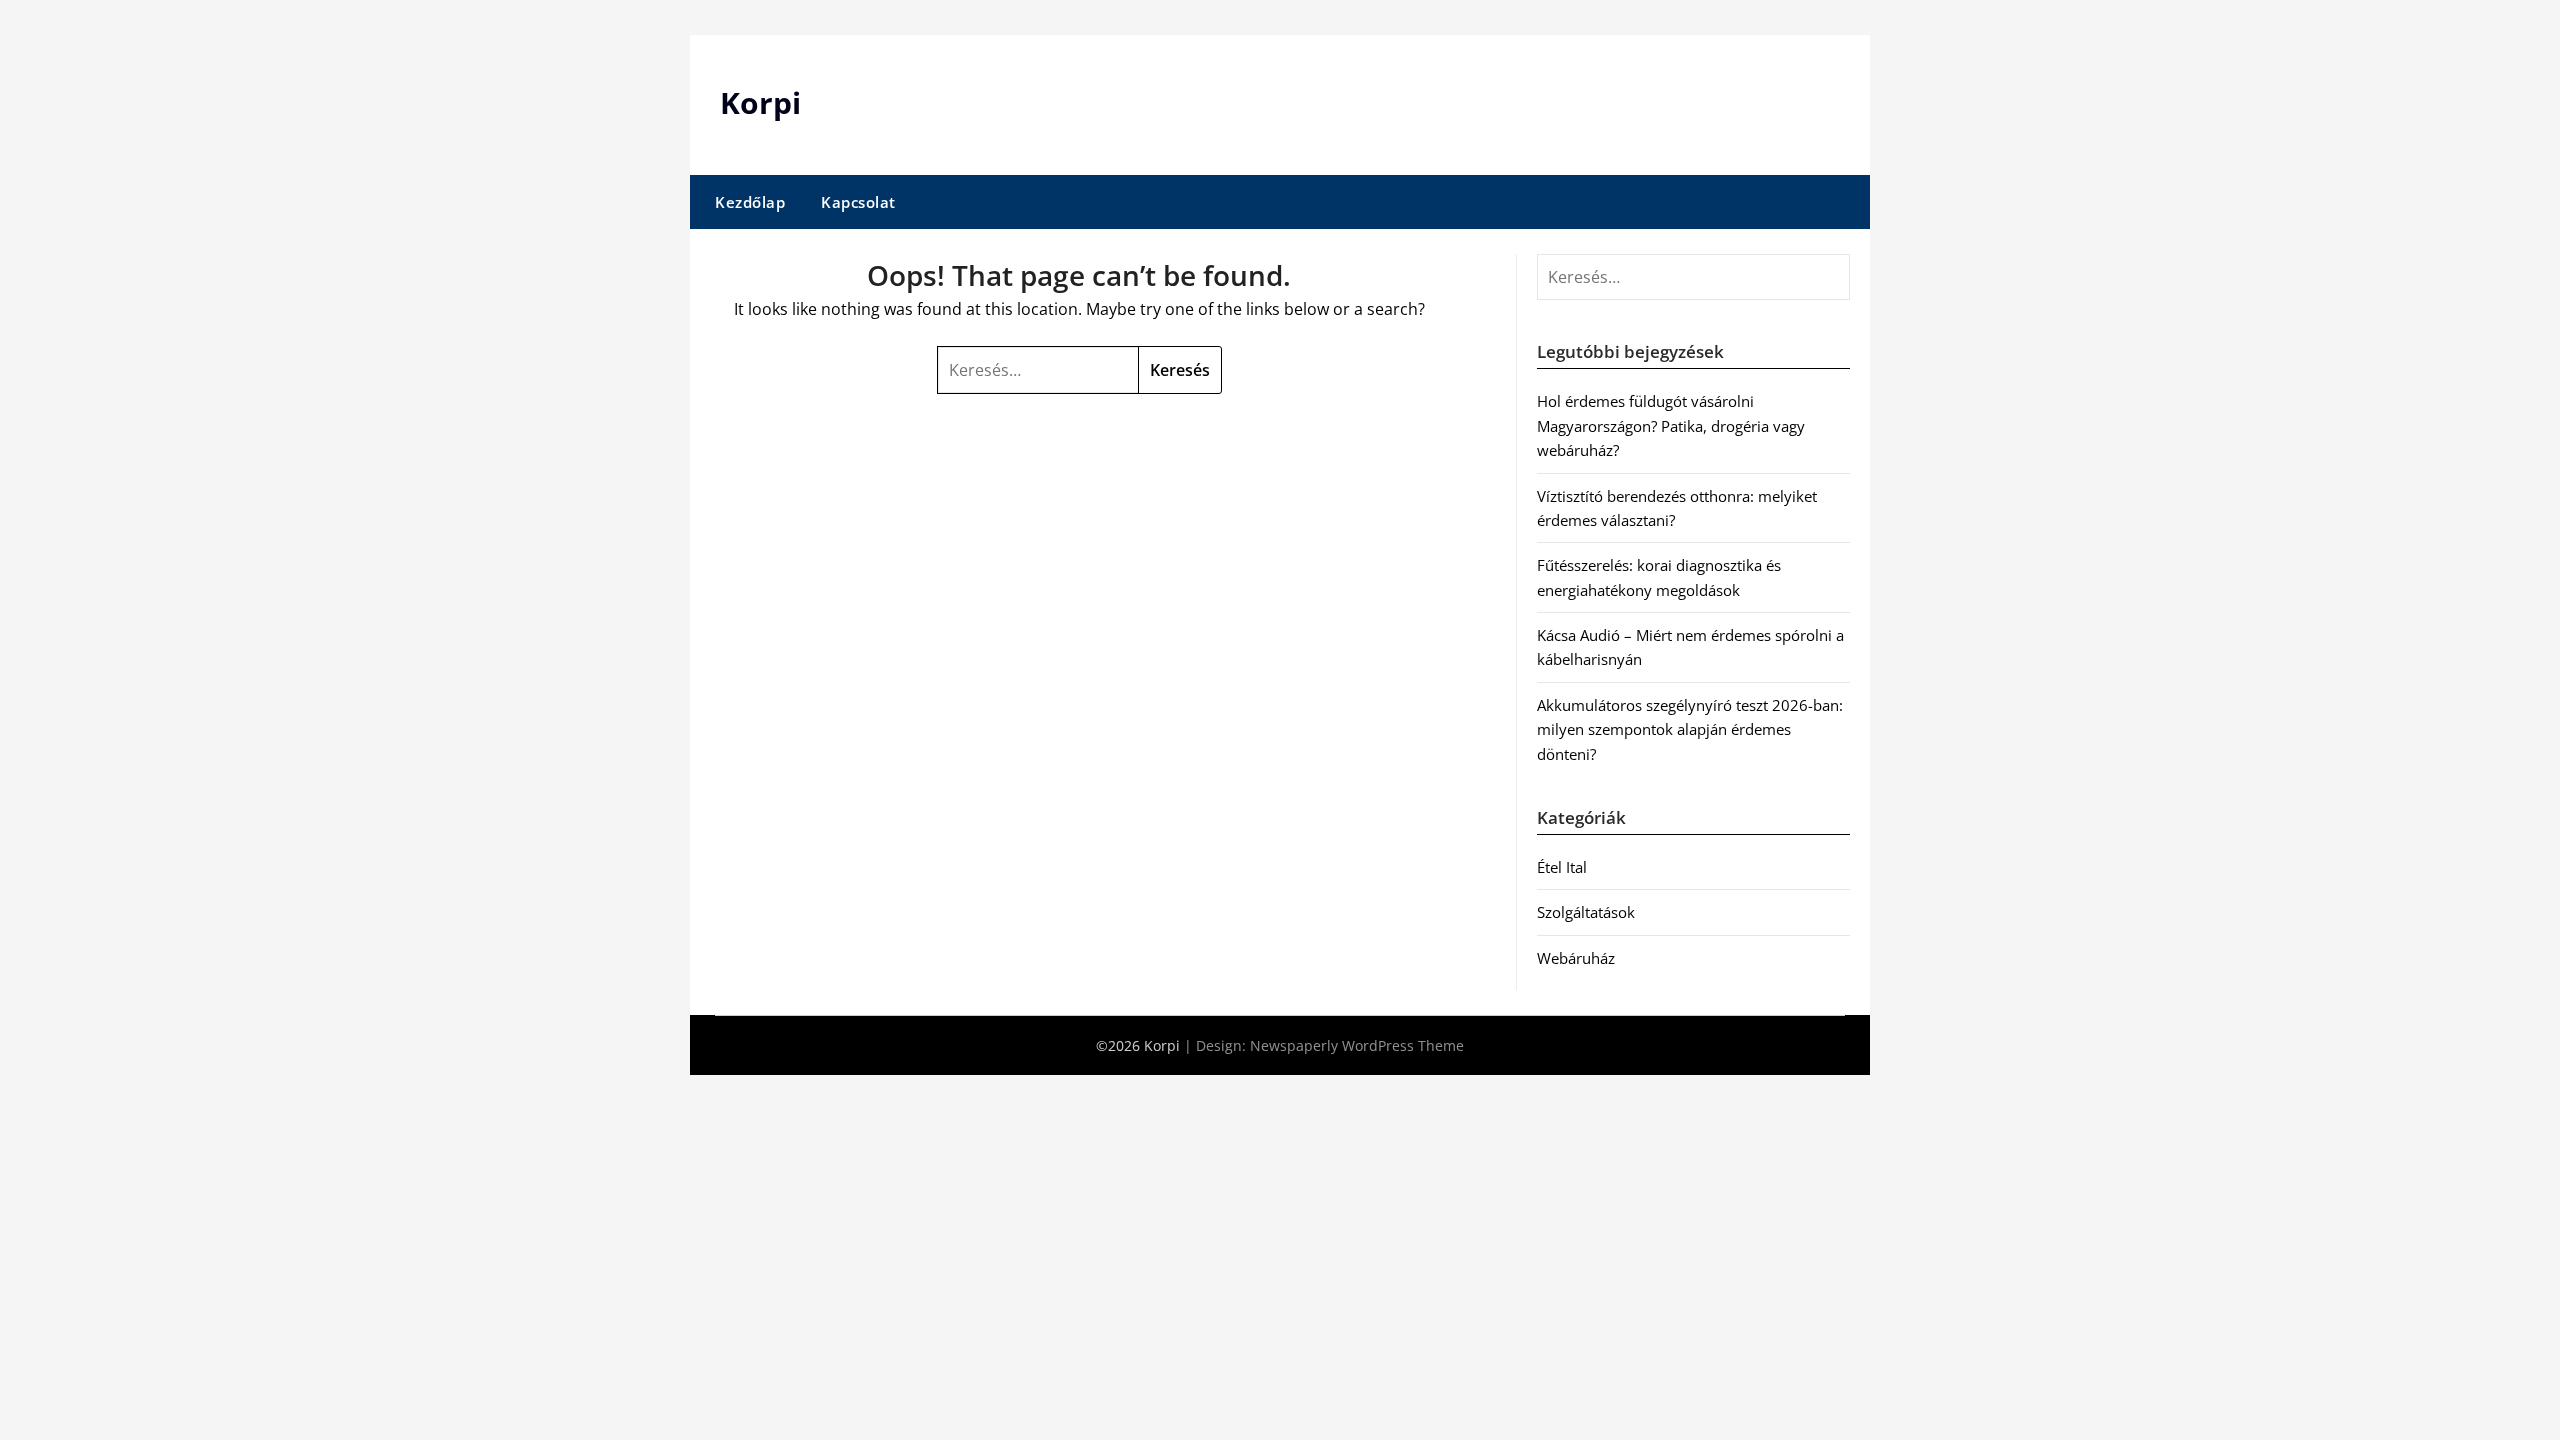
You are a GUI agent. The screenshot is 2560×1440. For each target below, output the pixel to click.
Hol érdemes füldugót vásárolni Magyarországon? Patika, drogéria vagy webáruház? (1671, 425)
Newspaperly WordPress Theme (1357, 1045)
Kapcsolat (858, 202)
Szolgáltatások (1586, 912)
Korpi (760, 102)
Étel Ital (1562, 867)
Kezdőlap (750, 202)
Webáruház (1576, 958)
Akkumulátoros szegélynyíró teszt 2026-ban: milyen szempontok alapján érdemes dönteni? (1690, 729)
